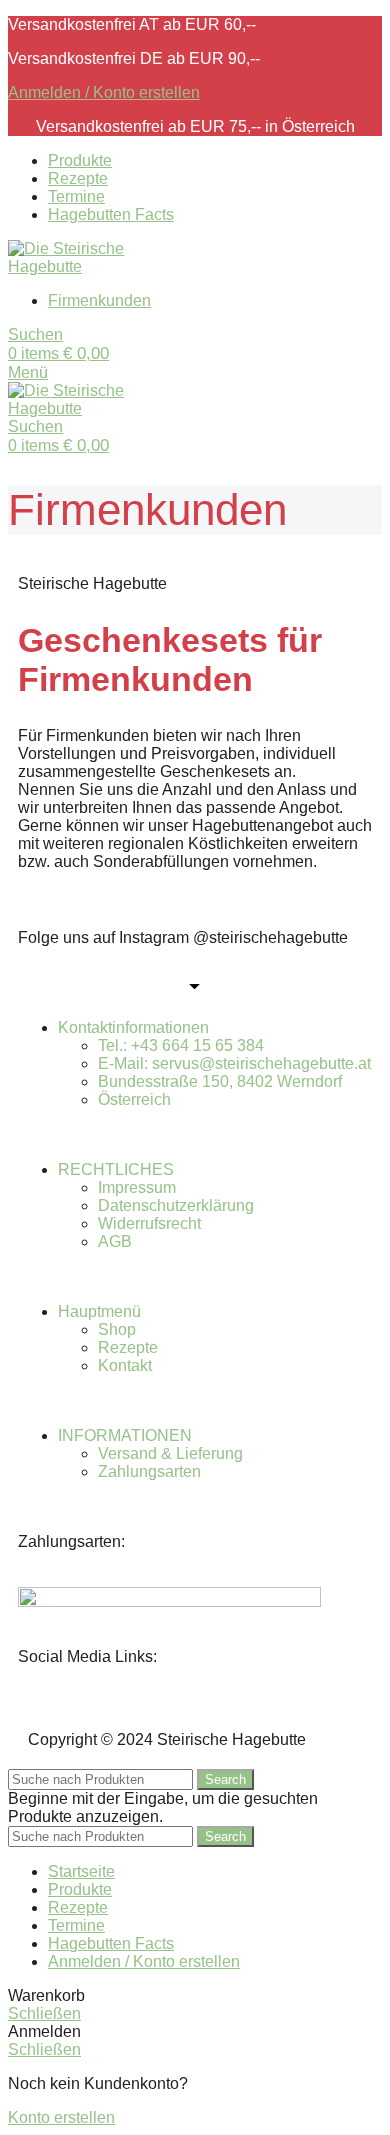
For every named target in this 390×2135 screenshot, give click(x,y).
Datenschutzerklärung (176, 1205)
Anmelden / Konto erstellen (144, 1961)
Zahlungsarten (149, 1471)
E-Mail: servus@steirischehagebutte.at (234, 1063)
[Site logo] (83, 266)
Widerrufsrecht (149, 1223)
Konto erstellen (61, 2117)
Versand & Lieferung (170, 1453)
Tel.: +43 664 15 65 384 (181, 1045)
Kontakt (125, 1365)
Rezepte (128, 1347)
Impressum (137, 1187)
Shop (117, 1329)
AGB (115, 1241)
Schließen (44, 2013)
